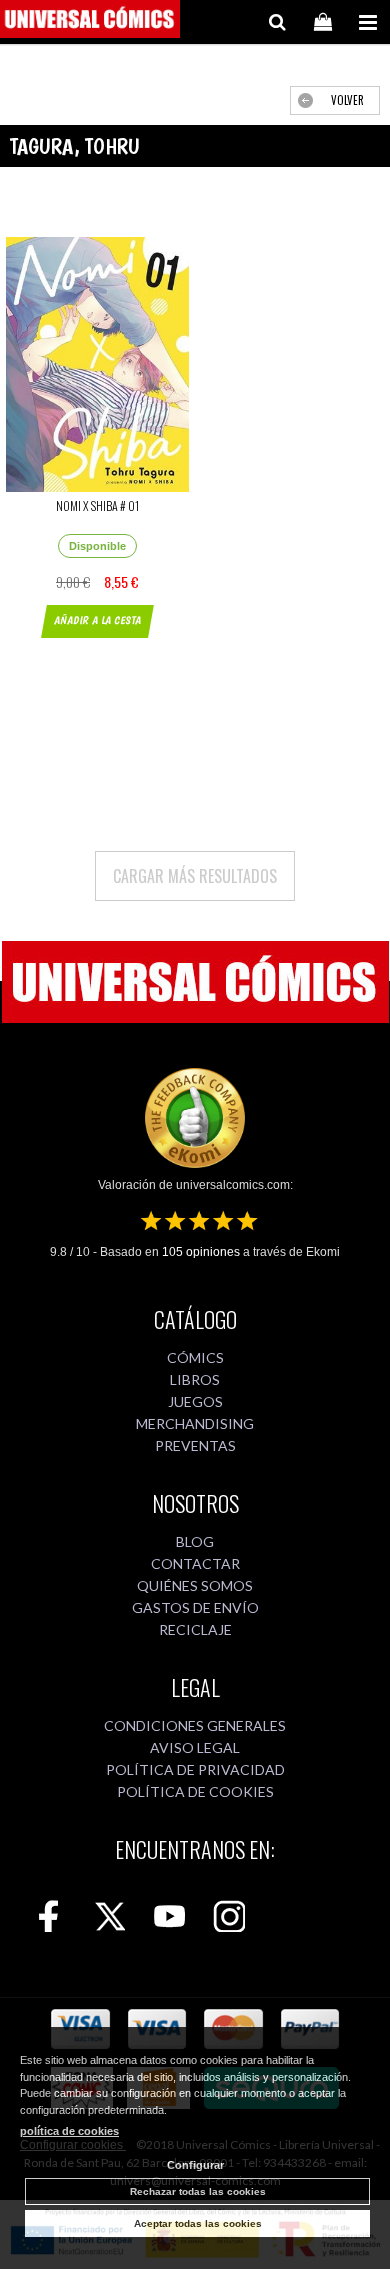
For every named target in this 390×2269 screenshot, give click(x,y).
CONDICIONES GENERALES (195, 1725)
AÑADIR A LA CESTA (97, 620)
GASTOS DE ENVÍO (195, 1607)
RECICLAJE (195, 1629)
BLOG (195, 1541)
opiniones (201, 1252)
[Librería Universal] (90, 22)
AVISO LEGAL (195, 1747)
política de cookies (69, 2131)
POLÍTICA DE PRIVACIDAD (195, 1769)
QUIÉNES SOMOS (195, 1585)
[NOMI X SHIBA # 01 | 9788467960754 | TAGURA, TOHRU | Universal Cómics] (97, 365)
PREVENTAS (195, 1445)
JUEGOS (195, 1401)
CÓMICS (195, 1357)
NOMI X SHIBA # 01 (97, 505)
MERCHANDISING (195, 1423)
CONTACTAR (195, 1563)
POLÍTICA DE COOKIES (195, 1791)
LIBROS (195, 1379)
